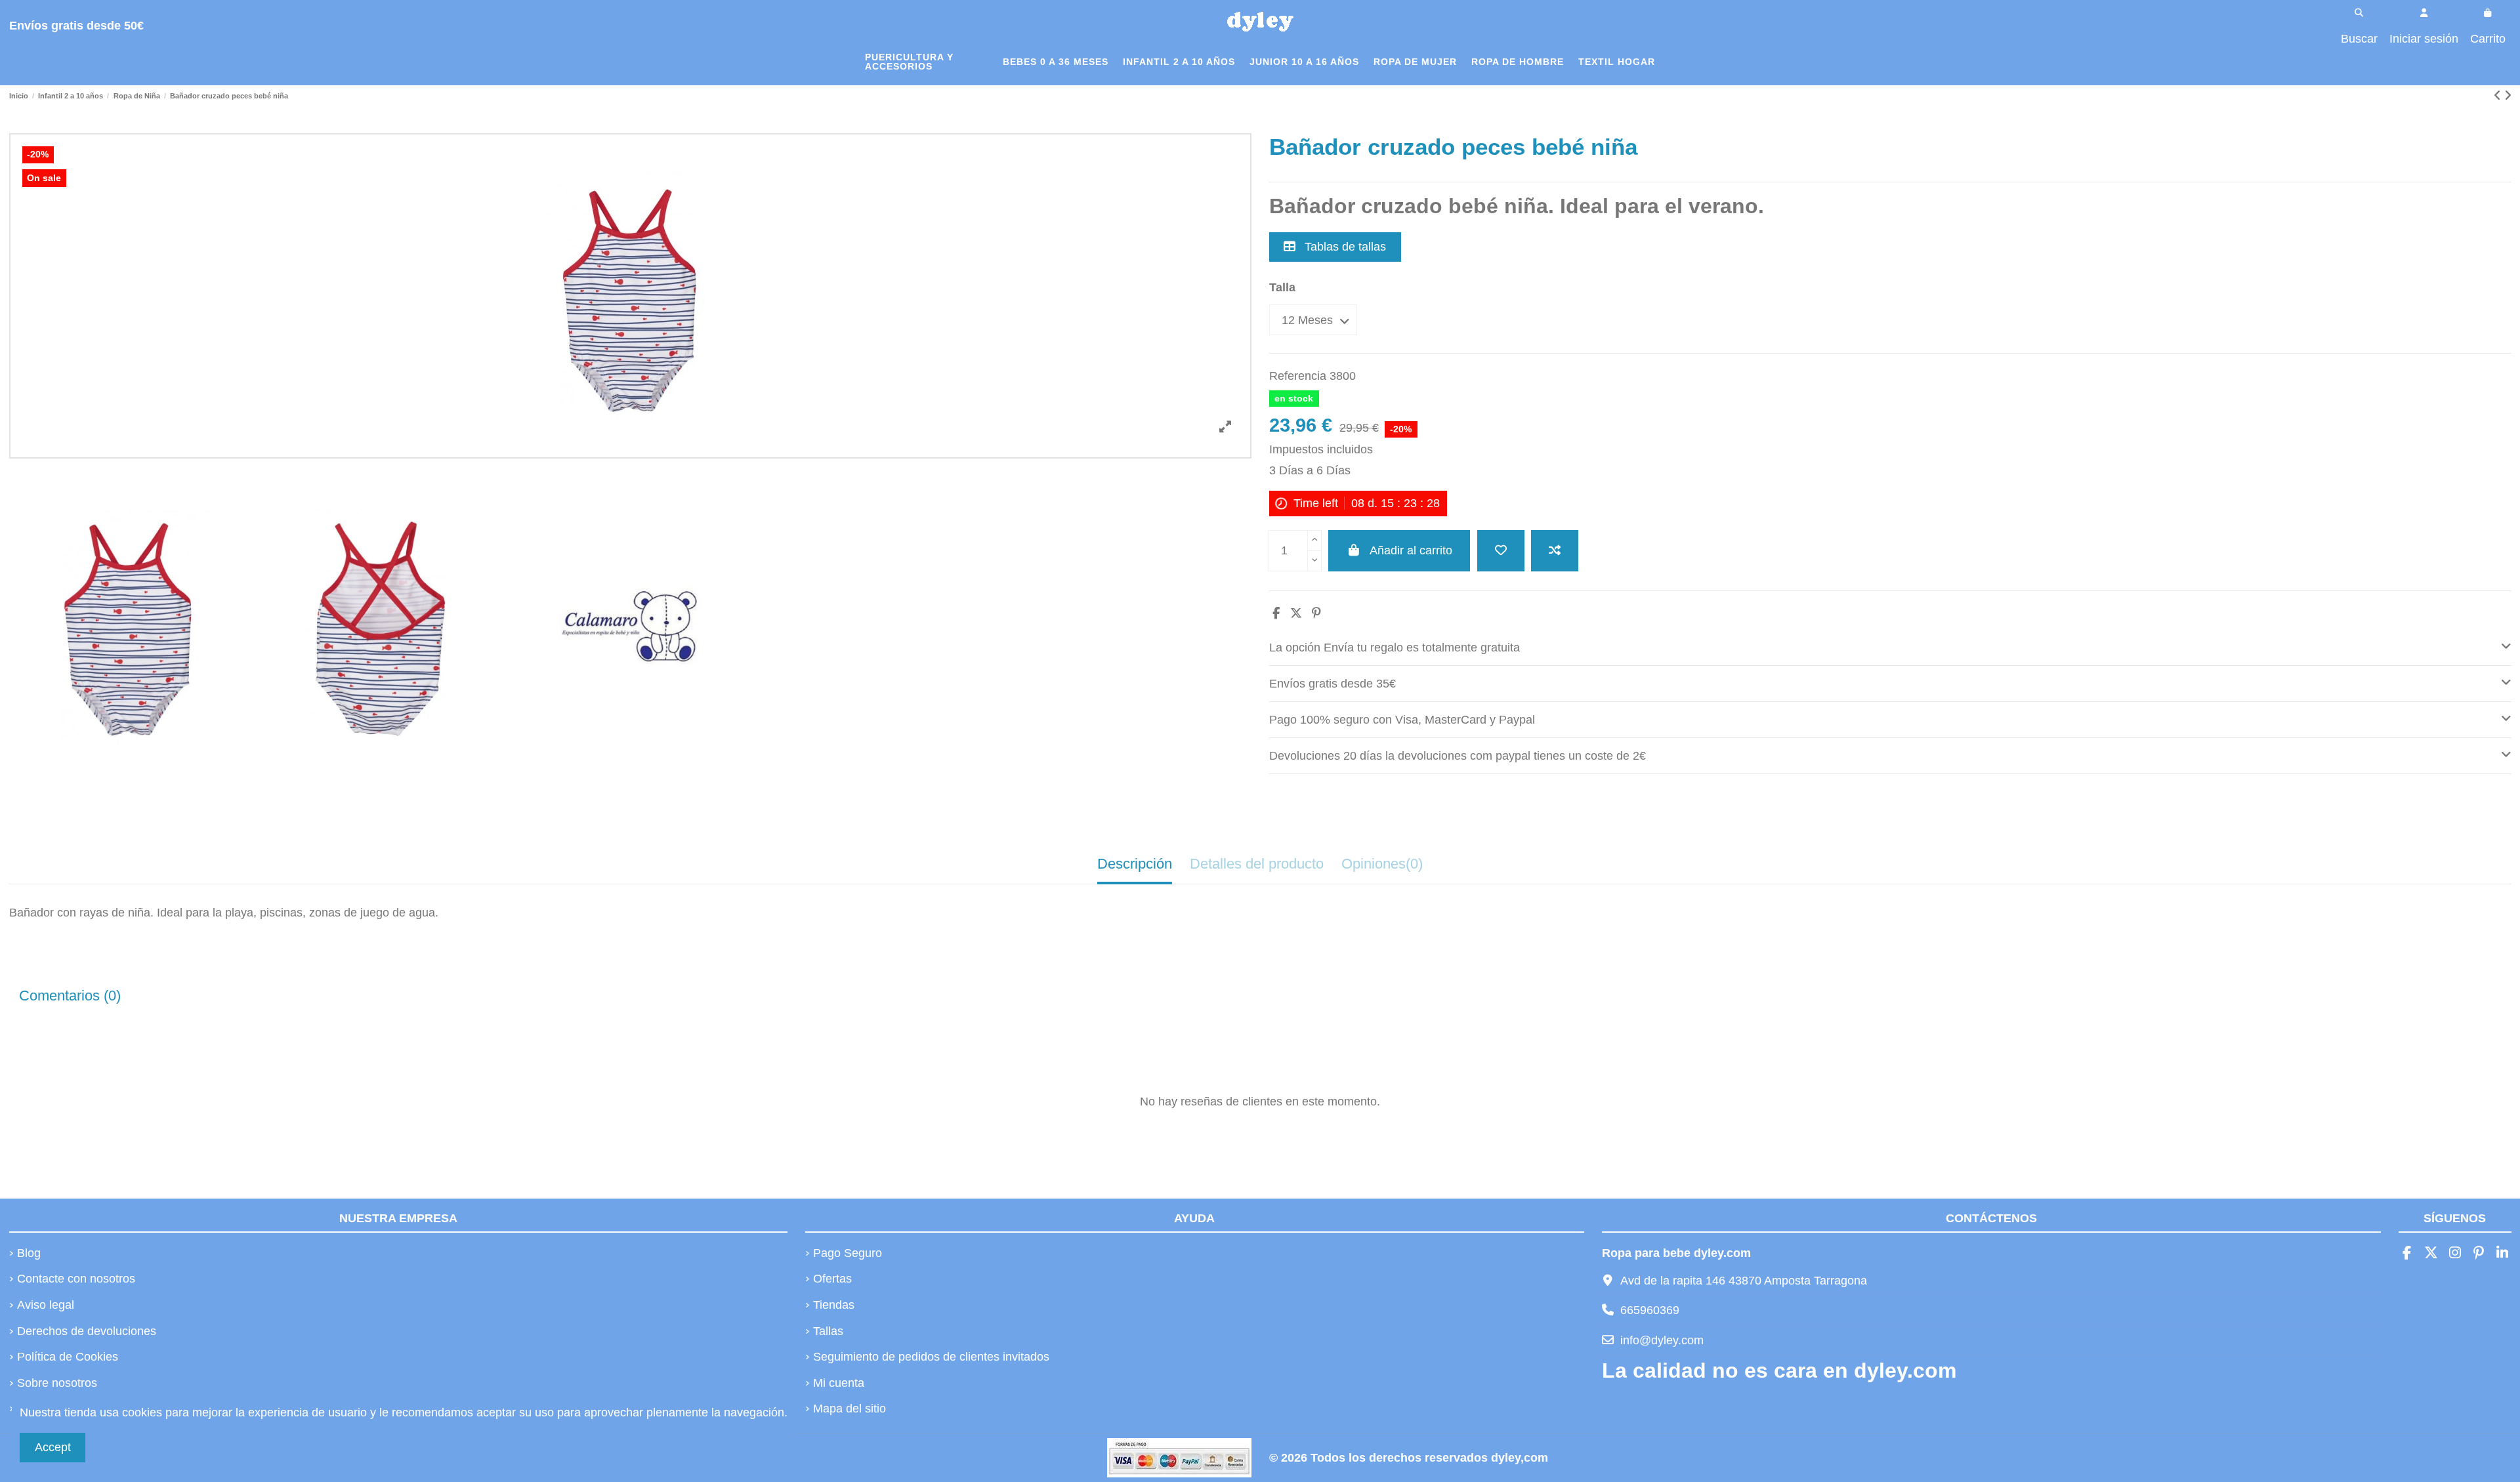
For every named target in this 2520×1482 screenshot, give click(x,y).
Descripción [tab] (1135, 864)
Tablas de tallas (1344, 247)
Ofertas (832, 1279)
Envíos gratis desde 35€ (1333, 684)
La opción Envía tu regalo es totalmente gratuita (1395, 648)
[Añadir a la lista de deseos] (1501, 551)
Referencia (1298, 376)
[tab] (1890, 648)
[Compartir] (1276, 613)
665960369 (1650, 1310)
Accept (53, 1447)
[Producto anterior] (2499, 96)
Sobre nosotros (57, 1383)
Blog (29, 1253)
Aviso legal (46, 1305)
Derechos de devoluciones (87, 1331)
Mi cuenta (839, 1383)
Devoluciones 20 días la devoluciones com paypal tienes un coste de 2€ (1458, 756)
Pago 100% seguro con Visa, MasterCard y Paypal (1402, 720)
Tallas (828, 1331)
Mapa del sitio (850, 1409)
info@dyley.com (1662, 1340)
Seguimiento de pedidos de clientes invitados (931, 1357)
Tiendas (834, 1305)
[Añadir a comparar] (1555, 551)
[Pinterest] (1316, 613)
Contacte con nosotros (76, 1279)
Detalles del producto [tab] (1257, 864)
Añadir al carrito (1411, 550)
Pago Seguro (848, 1253)
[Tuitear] (1296, 613)
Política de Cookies (68, 1357)
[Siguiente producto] (2508, 96)
